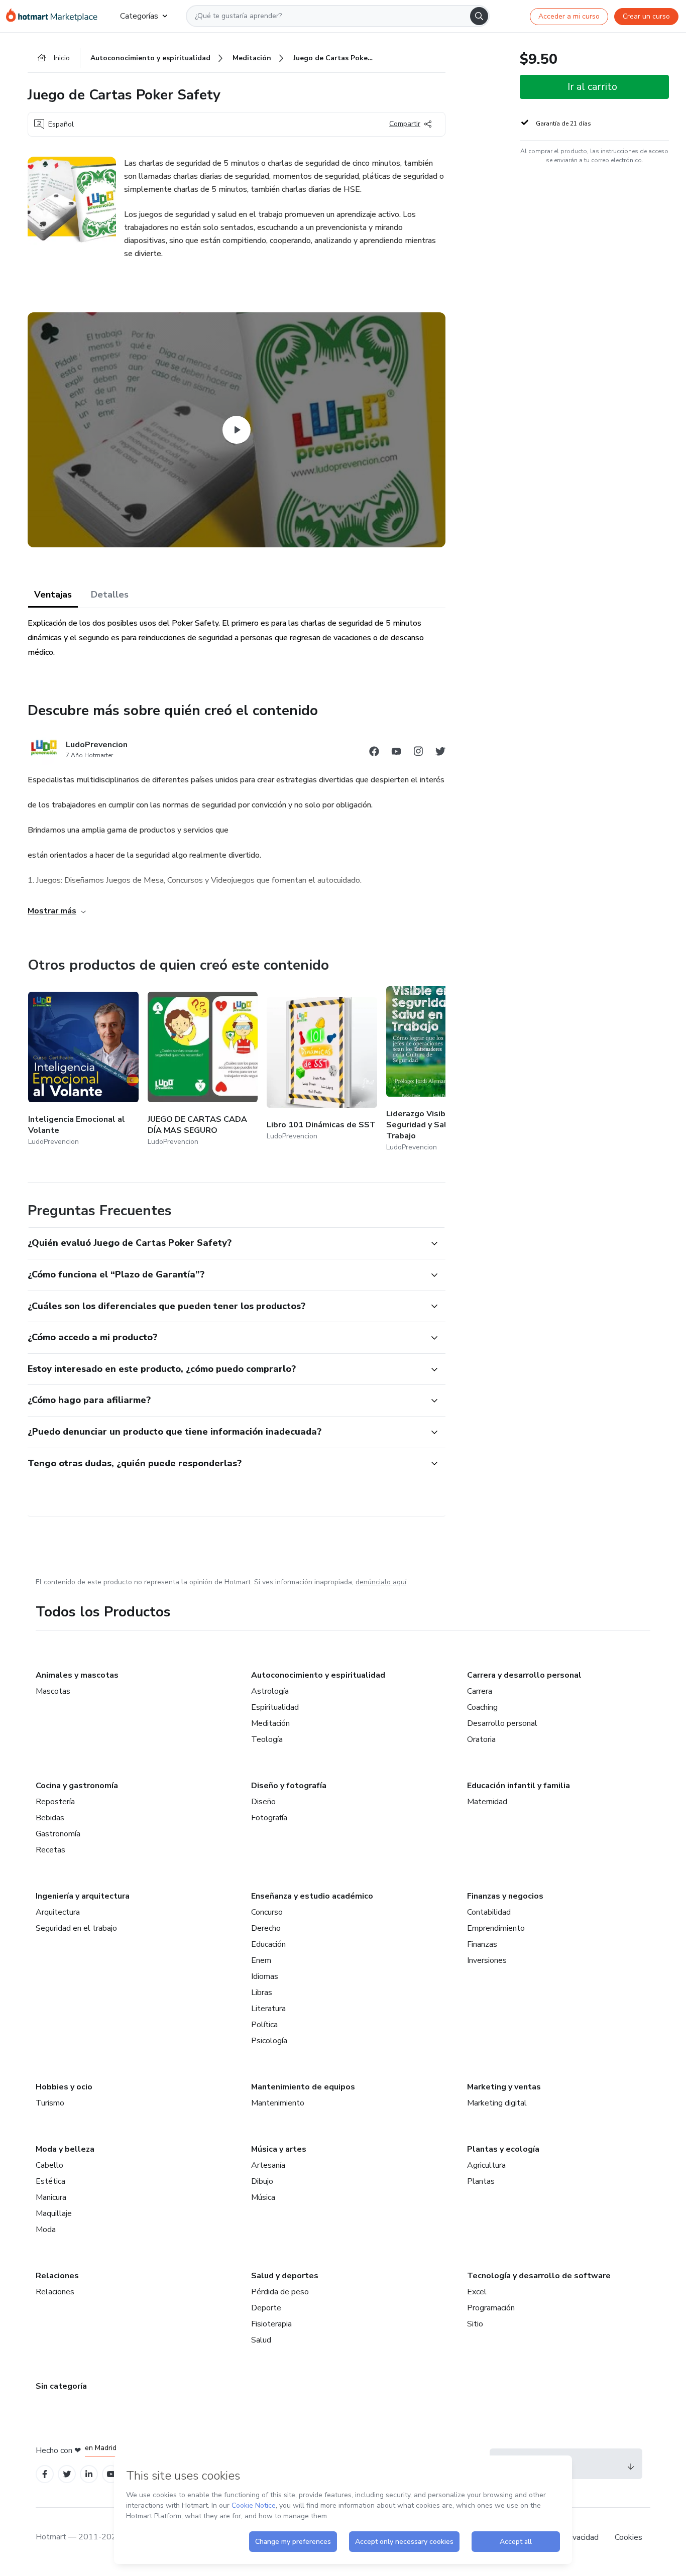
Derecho (266, 1928)
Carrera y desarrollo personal (524, 1675)
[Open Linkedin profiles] (89, 2474)
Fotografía (269, 1818)
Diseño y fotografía (289, 1786)
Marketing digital (497, 2103)
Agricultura (486, 2165)
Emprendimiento (496, 1928)
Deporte (266, 2308)
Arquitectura (58, 1912)
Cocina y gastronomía (77, 1786)
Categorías (139, 16)
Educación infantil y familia (519, 1786)
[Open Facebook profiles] (45, 2474)
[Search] (479, 16)
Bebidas (50, 1818)
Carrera (480, 1691)
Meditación (270, 1723)
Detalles (110, 595)
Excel (477, 2292)
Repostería (55, 1802)
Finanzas (482, 1944)
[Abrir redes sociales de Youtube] (396, 753)
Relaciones (57, 2276)
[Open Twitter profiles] (67, 2474)
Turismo (50, 2103)
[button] (225, 1243)
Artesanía (268, 2165)
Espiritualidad (275, 1707)
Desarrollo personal (502, 1723)
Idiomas (265, 1976)
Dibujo (262, 2181)
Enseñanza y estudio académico (312, 1896)
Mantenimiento (278, 2103)
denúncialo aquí (381, 1582)
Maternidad (487, 1802)
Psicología (269, 2041)
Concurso (267, 1912)
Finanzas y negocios (505, 1896)
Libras (262, 1993)
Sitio (475, 2324)
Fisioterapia (271, 2324)
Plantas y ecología (503, 2149)
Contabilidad (489, 1912)
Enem (261, 1960)
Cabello (49, 2165)
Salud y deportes (285, 2276)
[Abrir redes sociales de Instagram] (418, 753)
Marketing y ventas (504, 2087)
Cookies (628, 2537)
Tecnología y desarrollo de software (539, 2276)
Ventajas (53, 595)
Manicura (51, 2197)
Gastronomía (58, 1834)
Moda (46, 2230)
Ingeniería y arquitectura (83, 1896)
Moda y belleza (65, 2149)
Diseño (263, 1802)
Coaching (482, 1707)
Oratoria (481, 1739)
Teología (267, 1739)
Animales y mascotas (77, 1675)
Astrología (270, 1691)
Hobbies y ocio (64, 2087)
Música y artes (279, 2149)
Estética (50, 2181)
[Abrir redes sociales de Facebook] (374, 753)
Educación (268, 1944)
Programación (491, 2308)
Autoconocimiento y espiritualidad (318, 1675)
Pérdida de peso (280, 2292)
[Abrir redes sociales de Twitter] (440, 753)
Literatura (268, 2009)
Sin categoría (61, 2386)
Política (264, 2025)
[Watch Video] (237, 430)
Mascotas (53, 1691)
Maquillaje (54, 2213)
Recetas (50, 1850)
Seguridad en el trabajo (76, 1928)
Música (263, 2197)
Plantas (481, 2181)
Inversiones (487, 1960)
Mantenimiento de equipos (303, 2087)
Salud (261, 2340)
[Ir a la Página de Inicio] (55, 16)
